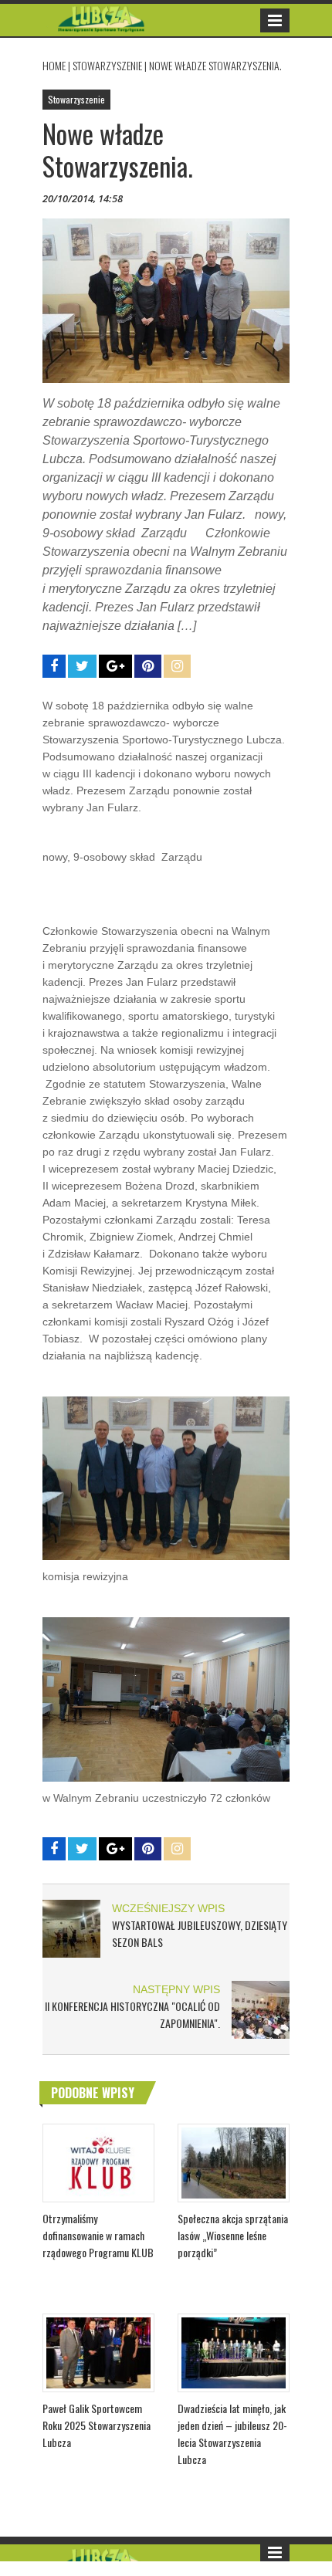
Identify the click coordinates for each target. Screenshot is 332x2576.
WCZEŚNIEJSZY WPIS (168, 1908)
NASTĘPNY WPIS (176, 1989)
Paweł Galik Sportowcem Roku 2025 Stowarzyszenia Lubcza (97, 2425)
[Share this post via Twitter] (82, 666)
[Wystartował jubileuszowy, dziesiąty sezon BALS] (71, 1928)
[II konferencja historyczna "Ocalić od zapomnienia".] (261, 2009)
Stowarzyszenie (107, 65)
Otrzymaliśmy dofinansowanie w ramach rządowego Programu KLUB (98, 2235)
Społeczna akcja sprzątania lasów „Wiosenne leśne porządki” (233, 2235)
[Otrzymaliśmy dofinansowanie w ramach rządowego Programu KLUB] (98, 2161)
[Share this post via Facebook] (54, 666)
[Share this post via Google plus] (115, 666)
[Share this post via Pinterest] (148, 666)
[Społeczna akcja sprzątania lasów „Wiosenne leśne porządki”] (234, 2161)
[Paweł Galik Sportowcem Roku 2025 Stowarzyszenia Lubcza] (98, 2351)
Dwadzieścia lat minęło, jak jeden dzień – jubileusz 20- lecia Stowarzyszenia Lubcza (232, 2434)
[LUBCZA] (102, 16)
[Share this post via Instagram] (177, 666)
